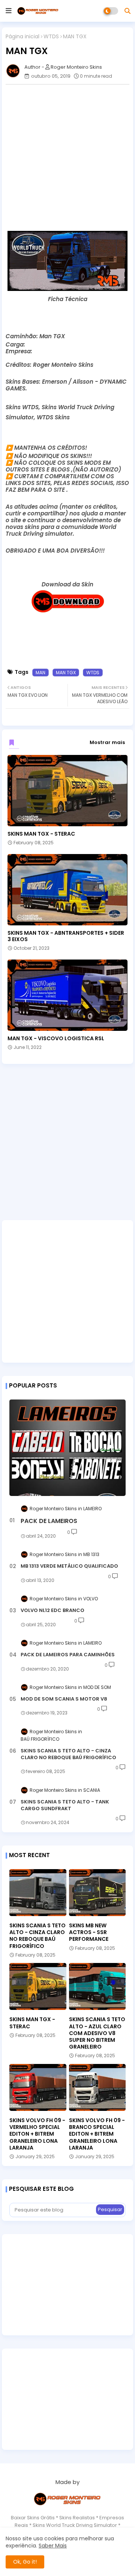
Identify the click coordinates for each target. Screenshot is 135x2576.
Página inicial (22, 37)
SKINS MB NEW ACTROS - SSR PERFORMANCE (89, 1932)
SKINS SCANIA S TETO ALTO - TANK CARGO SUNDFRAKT (65, 1805)
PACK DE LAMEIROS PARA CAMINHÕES (68, 1655)
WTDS (51, 37)
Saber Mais (53, 2546)
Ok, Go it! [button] (25, 2562)
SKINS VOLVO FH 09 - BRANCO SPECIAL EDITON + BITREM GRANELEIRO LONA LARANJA (97, 2134)
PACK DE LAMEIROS (49, 1521)
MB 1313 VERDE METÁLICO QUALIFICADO (69, 1566)
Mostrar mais (107, 742)
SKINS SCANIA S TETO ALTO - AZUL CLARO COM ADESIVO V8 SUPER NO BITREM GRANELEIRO (97, 2033)
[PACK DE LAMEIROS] (67, 1448)
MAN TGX (66, 673)
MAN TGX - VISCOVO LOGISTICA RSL (56, 1039)
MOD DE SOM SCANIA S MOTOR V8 (64, 1699)
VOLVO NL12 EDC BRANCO (52, 1610)
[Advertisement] (67, 158)
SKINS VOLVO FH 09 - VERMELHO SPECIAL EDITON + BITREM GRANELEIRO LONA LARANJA (37, 2134)
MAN (40, 673)
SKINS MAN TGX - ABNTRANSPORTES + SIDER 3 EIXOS (66, 936)
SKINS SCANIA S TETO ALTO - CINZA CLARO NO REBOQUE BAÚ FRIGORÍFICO (68, 1754)
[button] (127, 11)
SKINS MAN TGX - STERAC (41, 834)
